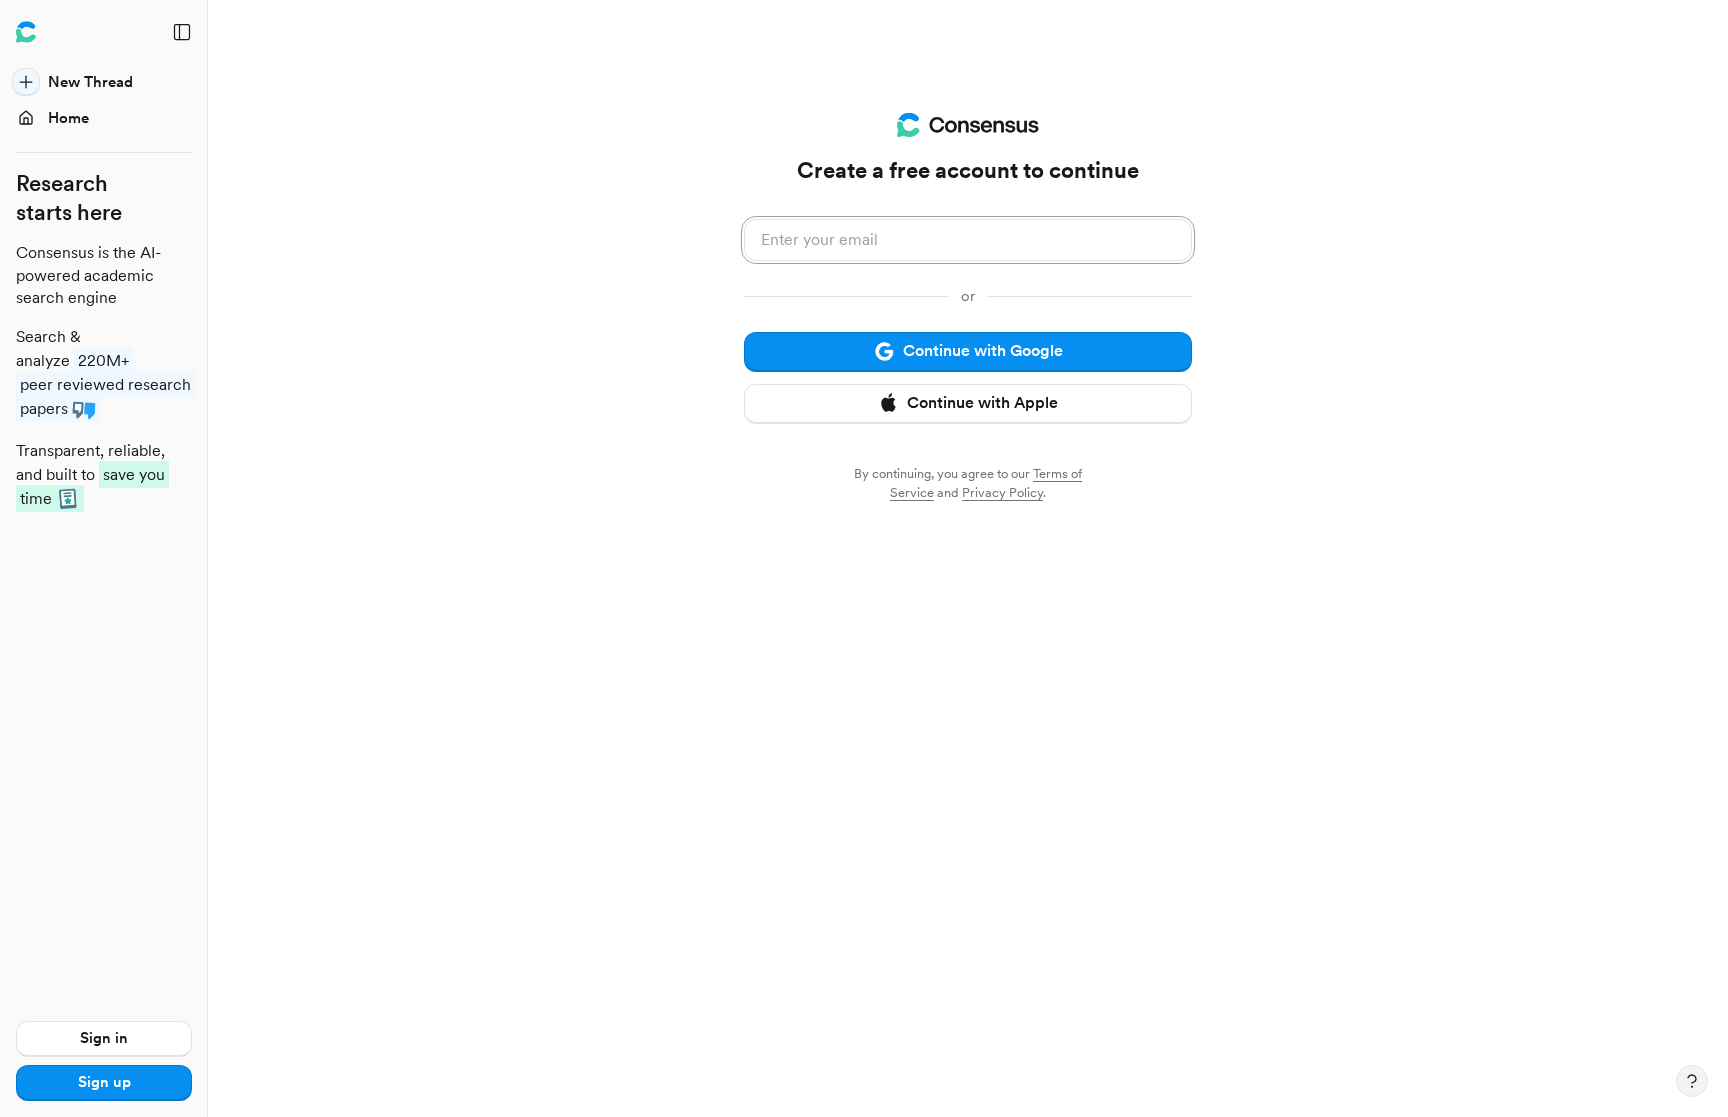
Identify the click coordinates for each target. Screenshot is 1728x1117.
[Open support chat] (1692, 1081)
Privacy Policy (1002, 492)
